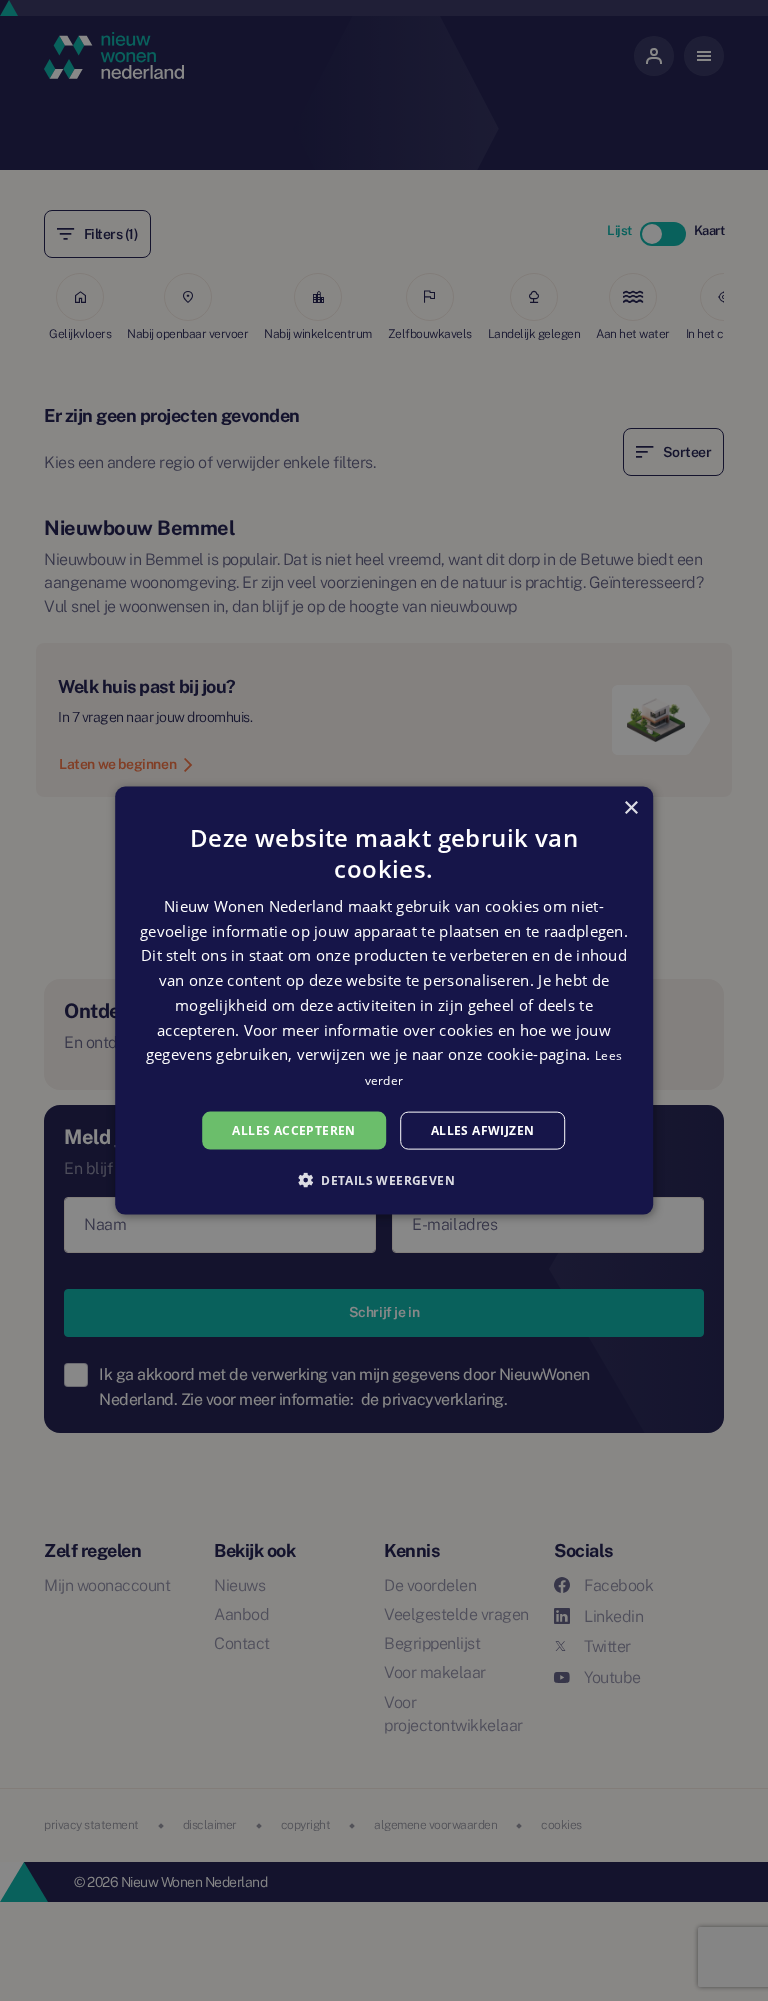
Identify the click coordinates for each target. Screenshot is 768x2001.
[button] (384, 1180)
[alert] (384, 1000)
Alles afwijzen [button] (483, 1129)
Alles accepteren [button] (293, 1129)
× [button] (630, 807)
